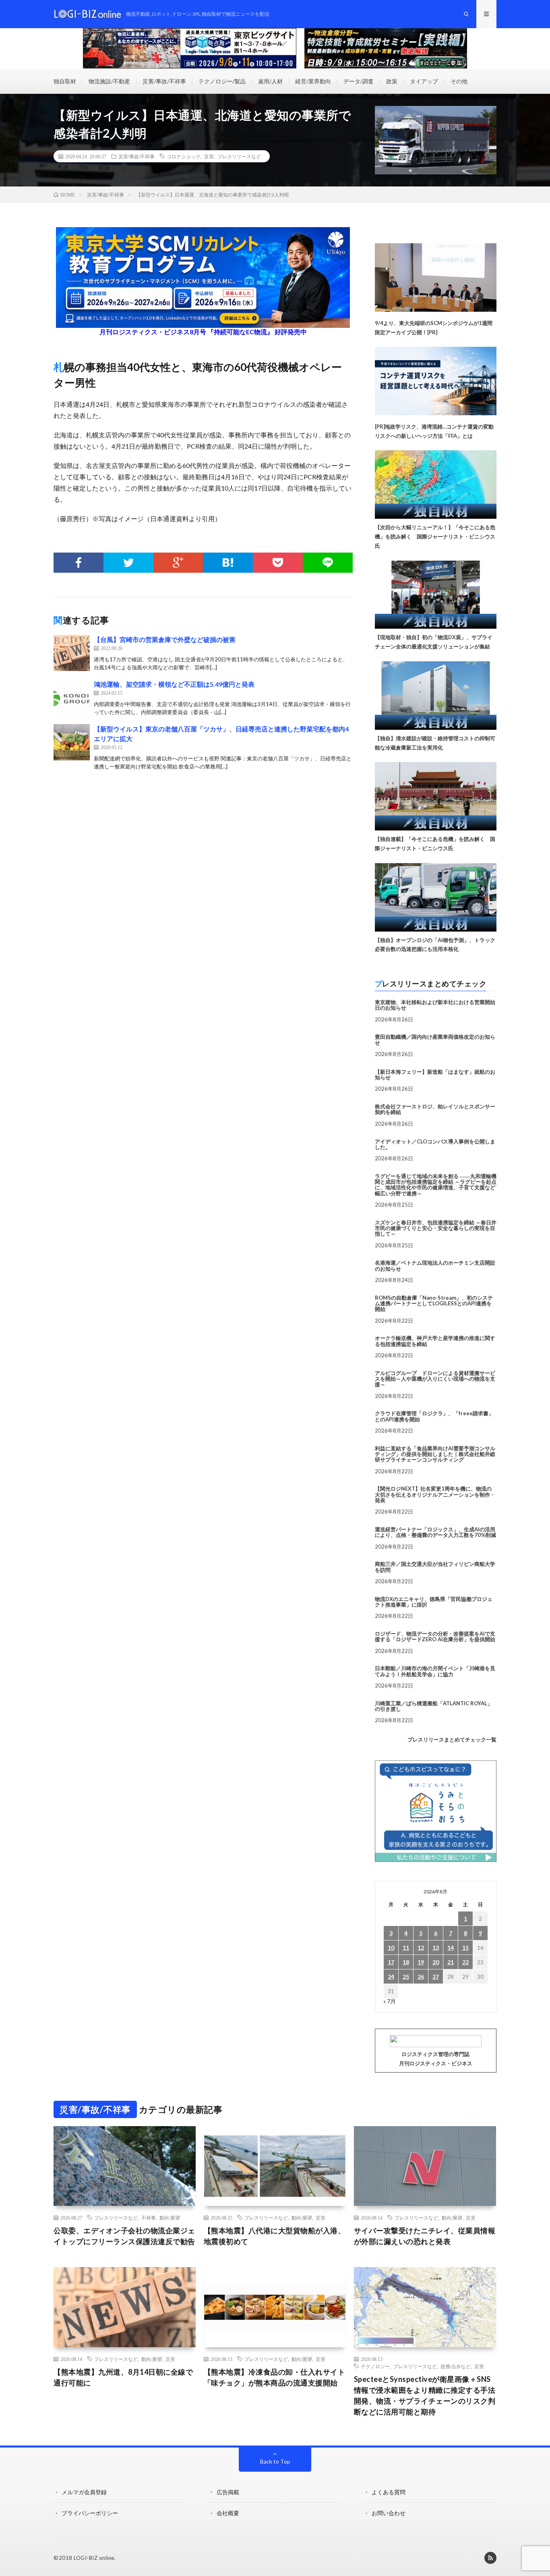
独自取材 (65, 81)
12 (421, 1948)
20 (436, 1962)
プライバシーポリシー (90, 2513)
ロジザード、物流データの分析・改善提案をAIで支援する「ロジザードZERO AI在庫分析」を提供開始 (435, 1636)
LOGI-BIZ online (94, 2558)
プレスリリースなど (239, 156)
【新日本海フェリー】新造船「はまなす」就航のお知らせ (435, 1075)
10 (391, 1948)
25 (406, 1977)
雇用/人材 (270, 81)
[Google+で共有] (178, 563)
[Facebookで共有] (79, 563)
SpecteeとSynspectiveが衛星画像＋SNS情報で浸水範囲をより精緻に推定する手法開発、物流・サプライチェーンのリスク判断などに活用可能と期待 (425, 2395)
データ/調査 (359, 81)
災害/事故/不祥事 (164, 81)
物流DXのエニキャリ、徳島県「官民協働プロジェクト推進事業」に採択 (434, 1602)
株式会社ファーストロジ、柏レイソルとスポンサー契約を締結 (435, 1109)
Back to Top (275, 2461)
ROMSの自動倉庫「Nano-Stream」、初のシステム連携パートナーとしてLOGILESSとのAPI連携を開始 (434, 1304)
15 (465, 1948)
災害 (209, 156)
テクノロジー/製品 (222, 81)
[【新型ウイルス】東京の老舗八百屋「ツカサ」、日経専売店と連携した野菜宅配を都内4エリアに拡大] (72, 742)
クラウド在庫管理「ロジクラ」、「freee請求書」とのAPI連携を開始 (434, 1416)
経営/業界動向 (313, 81)
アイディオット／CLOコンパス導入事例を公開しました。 (435, 1144)
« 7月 (390, 2001)
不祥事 (149, 2218)
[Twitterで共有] (128, 563)
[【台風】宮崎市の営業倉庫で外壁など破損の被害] (72, 653)
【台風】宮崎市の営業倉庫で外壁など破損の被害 (165, 639)
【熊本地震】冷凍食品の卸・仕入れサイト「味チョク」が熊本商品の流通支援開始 (275, 2377)
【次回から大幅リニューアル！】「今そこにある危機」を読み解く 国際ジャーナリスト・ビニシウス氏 (435, 536)
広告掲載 (228, 2492)
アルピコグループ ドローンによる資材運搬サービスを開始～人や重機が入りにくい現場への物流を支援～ (435, 1379)
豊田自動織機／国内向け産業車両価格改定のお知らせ (435, 1040)
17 (391, 1962)
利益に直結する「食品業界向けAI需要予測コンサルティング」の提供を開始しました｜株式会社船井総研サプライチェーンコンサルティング (435, 1454)
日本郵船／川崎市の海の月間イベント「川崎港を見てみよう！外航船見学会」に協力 (435, 1671)
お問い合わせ (389, 2513)
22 (465, 1962)
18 (406, 1962)
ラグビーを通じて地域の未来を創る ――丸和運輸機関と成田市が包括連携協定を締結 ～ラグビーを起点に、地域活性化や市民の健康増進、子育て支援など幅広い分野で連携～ (436, 1185)
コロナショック (184, 156)
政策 (392, 81)
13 (436, 1948)
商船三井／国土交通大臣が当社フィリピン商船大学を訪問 (435, 1567)
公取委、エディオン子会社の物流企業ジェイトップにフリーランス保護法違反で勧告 (124, 2236)
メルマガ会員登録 (84, 2492)
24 (391, 1977)
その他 (459, 81)
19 (421, 1962)
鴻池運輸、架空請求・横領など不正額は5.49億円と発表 (174, 684)
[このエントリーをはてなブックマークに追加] (228, 563)
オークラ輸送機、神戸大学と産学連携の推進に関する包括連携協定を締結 (435, 1341)
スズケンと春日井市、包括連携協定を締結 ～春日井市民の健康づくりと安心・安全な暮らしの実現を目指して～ (436, 1228)
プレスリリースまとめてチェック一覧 (452, 1739)
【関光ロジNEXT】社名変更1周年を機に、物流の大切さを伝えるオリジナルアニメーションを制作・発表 (435, 1494)
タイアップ (424, 81)
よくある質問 (389, 2492)
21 (451, 1962)
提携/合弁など (456, 2366)
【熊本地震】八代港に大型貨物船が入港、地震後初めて (275, 2236)
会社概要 (228, 2513)
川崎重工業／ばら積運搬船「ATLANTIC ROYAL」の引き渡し (434, 1706)
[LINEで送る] (328, 563)
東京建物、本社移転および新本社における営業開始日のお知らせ (435, 1005)
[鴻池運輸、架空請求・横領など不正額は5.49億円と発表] (72, 698)
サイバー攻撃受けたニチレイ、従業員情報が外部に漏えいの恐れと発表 (425, 2236)
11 (406, 1948)
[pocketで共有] (278, 563)
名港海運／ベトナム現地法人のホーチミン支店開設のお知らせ (435, 1265)
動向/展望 (170, 2218)
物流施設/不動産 (109, 81)
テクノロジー (375, 2366)
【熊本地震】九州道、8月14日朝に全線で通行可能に (123, 2377)
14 (451, 1948)
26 (421, 1977)
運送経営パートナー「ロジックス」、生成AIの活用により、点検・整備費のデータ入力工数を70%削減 (435, 1532)
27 (436, 1977)
